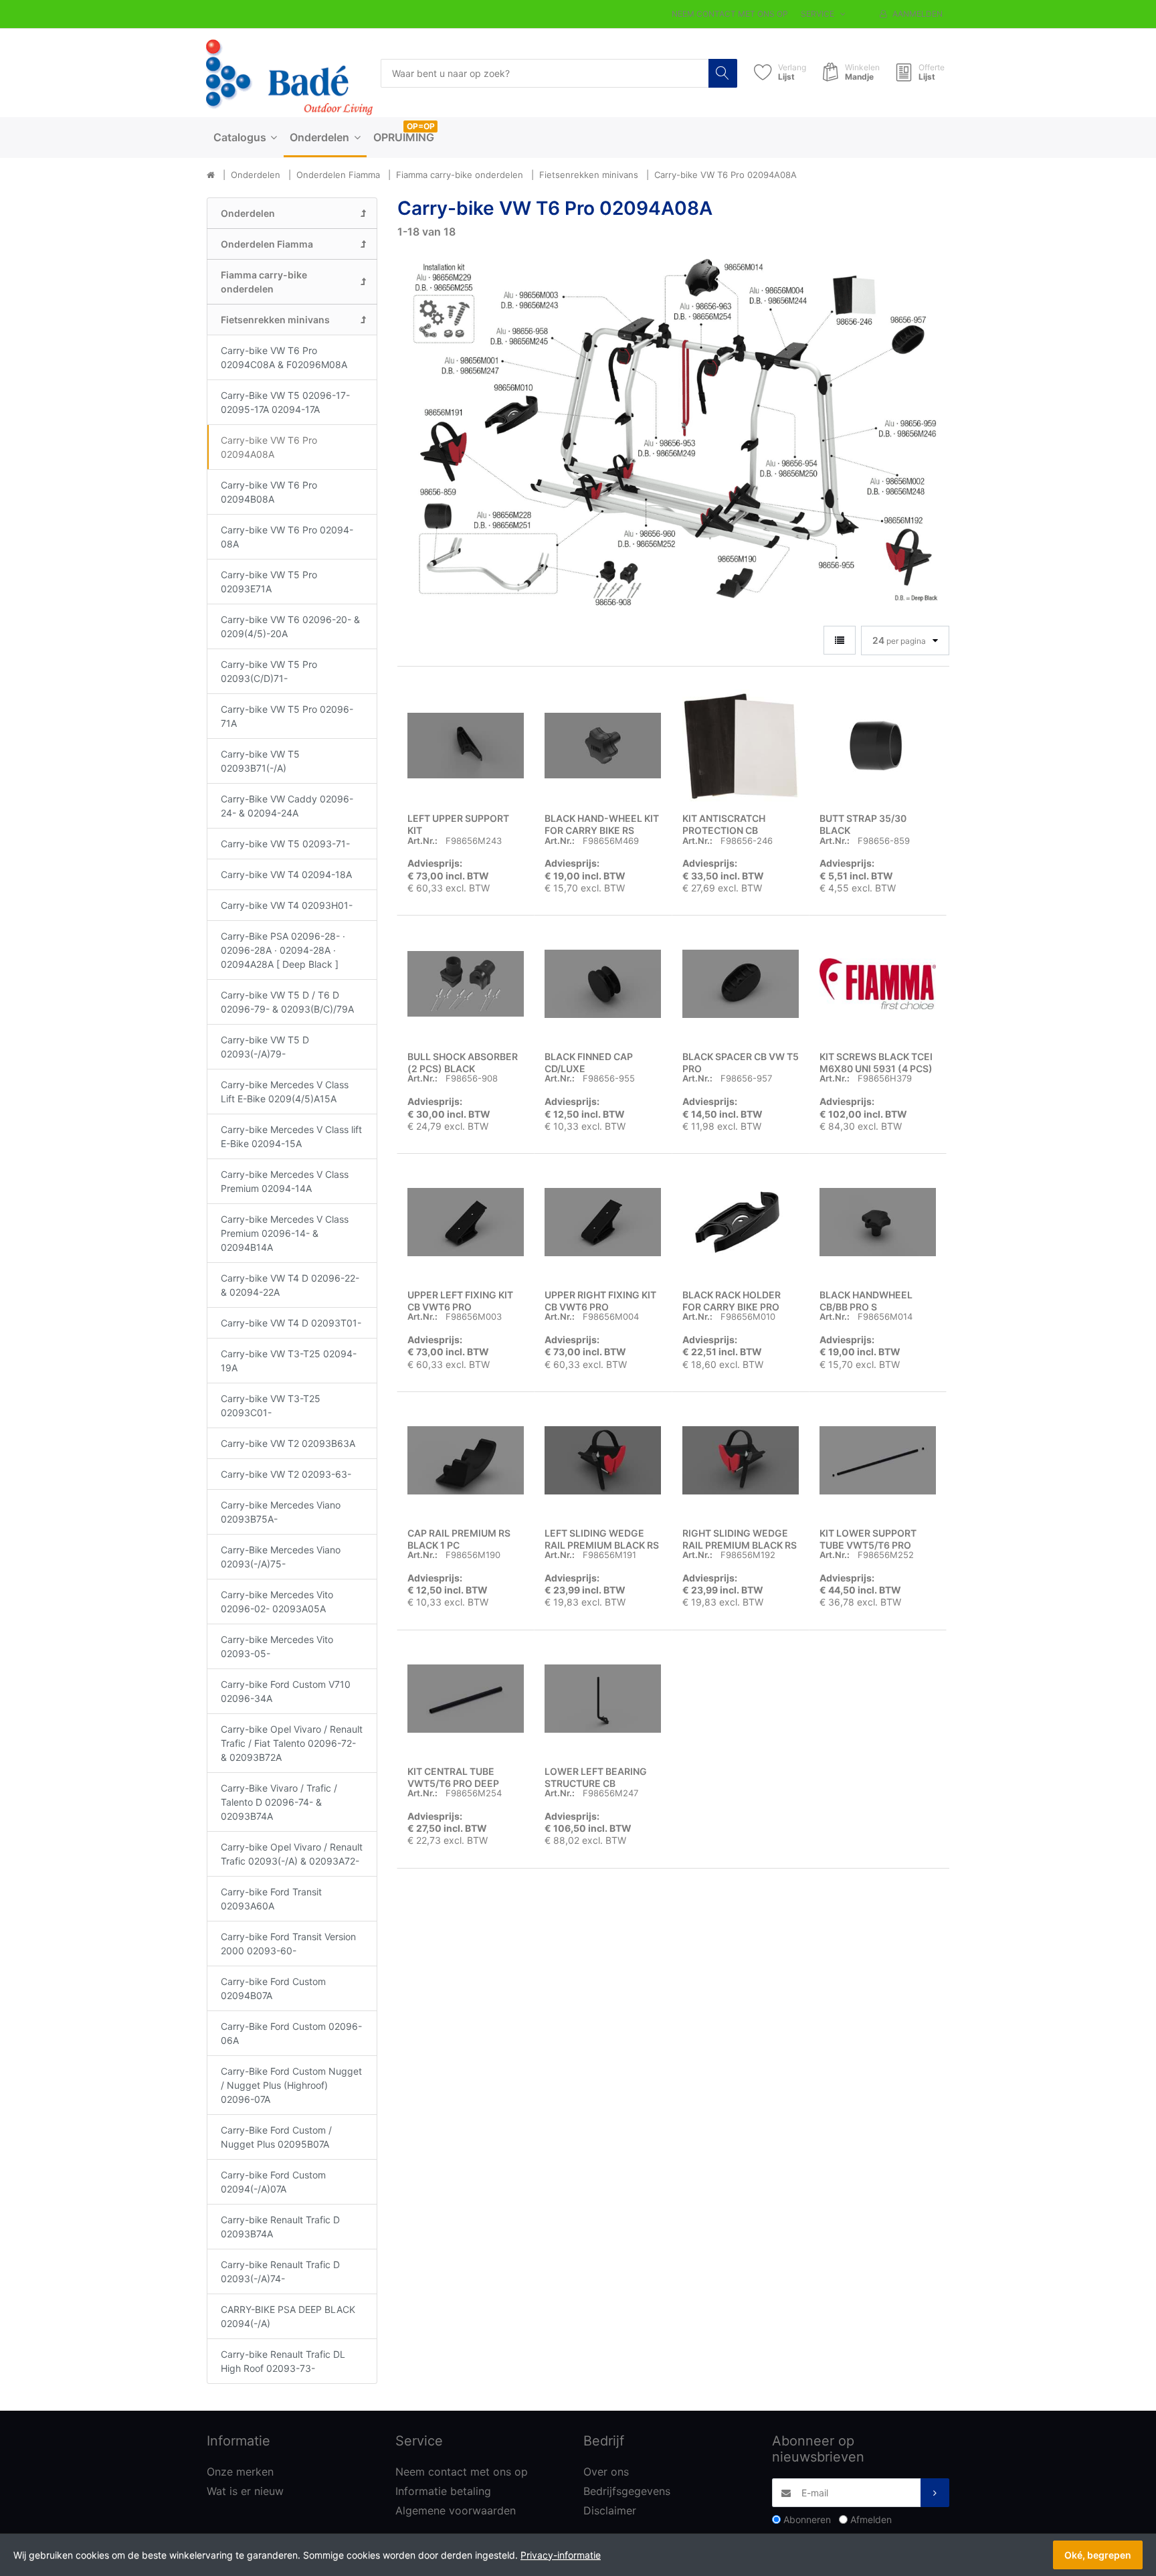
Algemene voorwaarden (456, 2510)
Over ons (606, 2472)
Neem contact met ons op (730, 14)
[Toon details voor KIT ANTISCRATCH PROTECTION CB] (741, 746)
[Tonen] (840, 640)
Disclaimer (610, 2510)
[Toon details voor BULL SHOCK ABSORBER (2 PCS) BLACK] (466, 984)
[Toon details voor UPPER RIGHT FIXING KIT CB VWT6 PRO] (603, 1222)
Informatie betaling (443, 2491)
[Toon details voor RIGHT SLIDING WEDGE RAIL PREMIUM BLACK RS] (741, 1460)
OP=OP (421, 126)
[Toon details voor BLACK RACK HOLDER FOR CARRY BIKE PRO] (741, 1222)
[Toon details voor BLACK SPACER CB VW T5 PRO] (741, 984)
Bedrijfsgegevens (627, 2491)
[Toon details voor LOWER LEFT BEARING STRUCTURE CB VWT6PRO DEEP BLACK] (603, 1699)
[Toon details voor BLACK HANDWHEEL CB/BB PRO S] (878, 1222)
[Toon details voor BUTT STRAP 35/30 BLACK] (878, 746)
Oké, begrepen (1098, 2555)
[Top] (211, 175)
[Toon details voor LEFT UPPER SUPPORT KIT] (466, 746)
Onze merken (240, 2472)
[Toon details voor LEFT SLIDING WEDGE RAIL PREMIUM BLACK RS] (603, 1460)
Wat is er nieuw (245, 2491)
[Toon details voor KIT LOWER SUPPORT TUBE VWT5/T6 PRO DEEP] (878, 1460)
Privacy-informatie (561, 2555)
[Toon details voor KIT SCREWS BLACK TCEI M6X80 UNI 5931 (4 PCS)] (878, 984)
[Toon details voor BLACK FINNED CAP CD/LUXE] (603, 984)
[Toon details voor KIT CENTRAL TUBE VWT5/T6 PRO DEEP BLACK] (466, 1699)
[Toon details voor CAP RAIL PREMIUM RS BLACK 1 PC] (466, 1460)
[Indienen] (935, 2493)
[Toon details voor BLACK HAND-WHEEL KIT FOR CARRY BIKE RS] (603, 746)
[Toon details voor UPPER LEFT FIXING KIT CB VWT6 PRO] (466, 1222)
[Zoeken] (723, 73)
